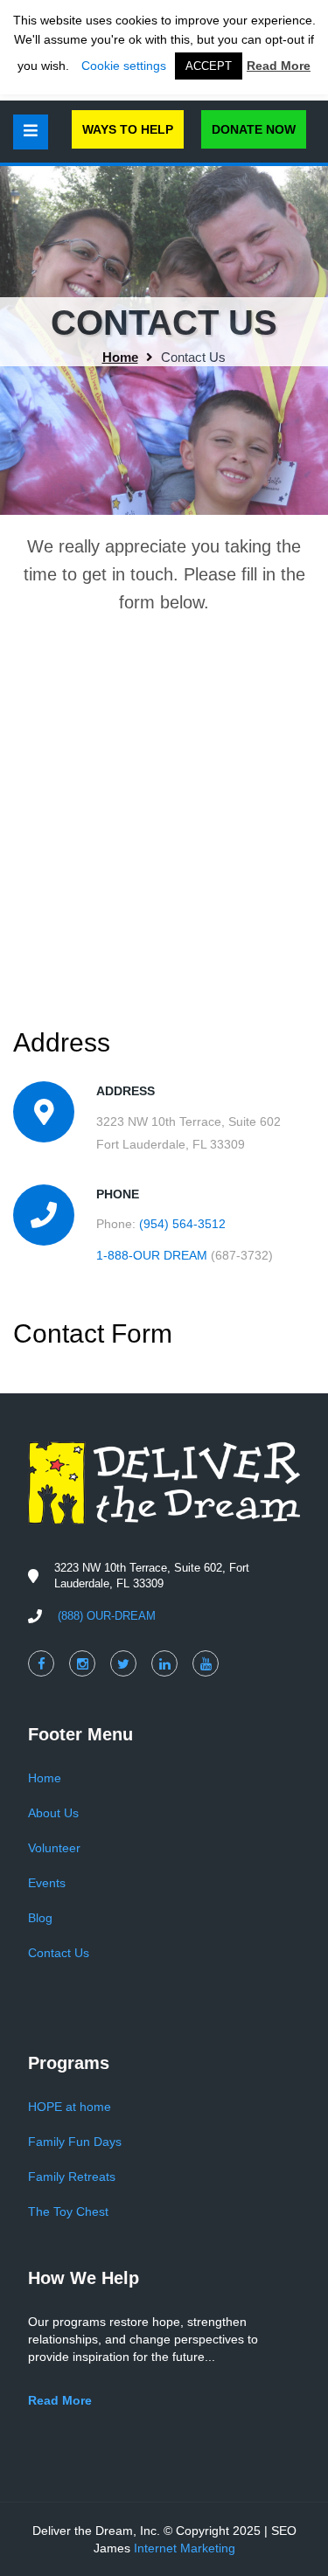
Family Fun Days (75, 2142)
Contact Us (59, 1953)
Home (120, 357)
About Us (53, 1813)
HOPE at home (70, 2107)
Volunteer (54, 1848)
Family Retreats (72, 2177)
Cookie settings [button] (124, 66)
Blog (40, 1918)
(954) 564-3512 (182, 1224)
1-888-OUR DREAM (152, 1255)
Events (47, 1883)
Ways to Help (128, 129)
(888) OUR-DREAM (107, 1616)
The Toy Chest (68, 2211)
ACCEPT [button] (209, 66)
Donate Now (254, 129)
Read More (279, 66)
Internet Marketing (185, 2548)
